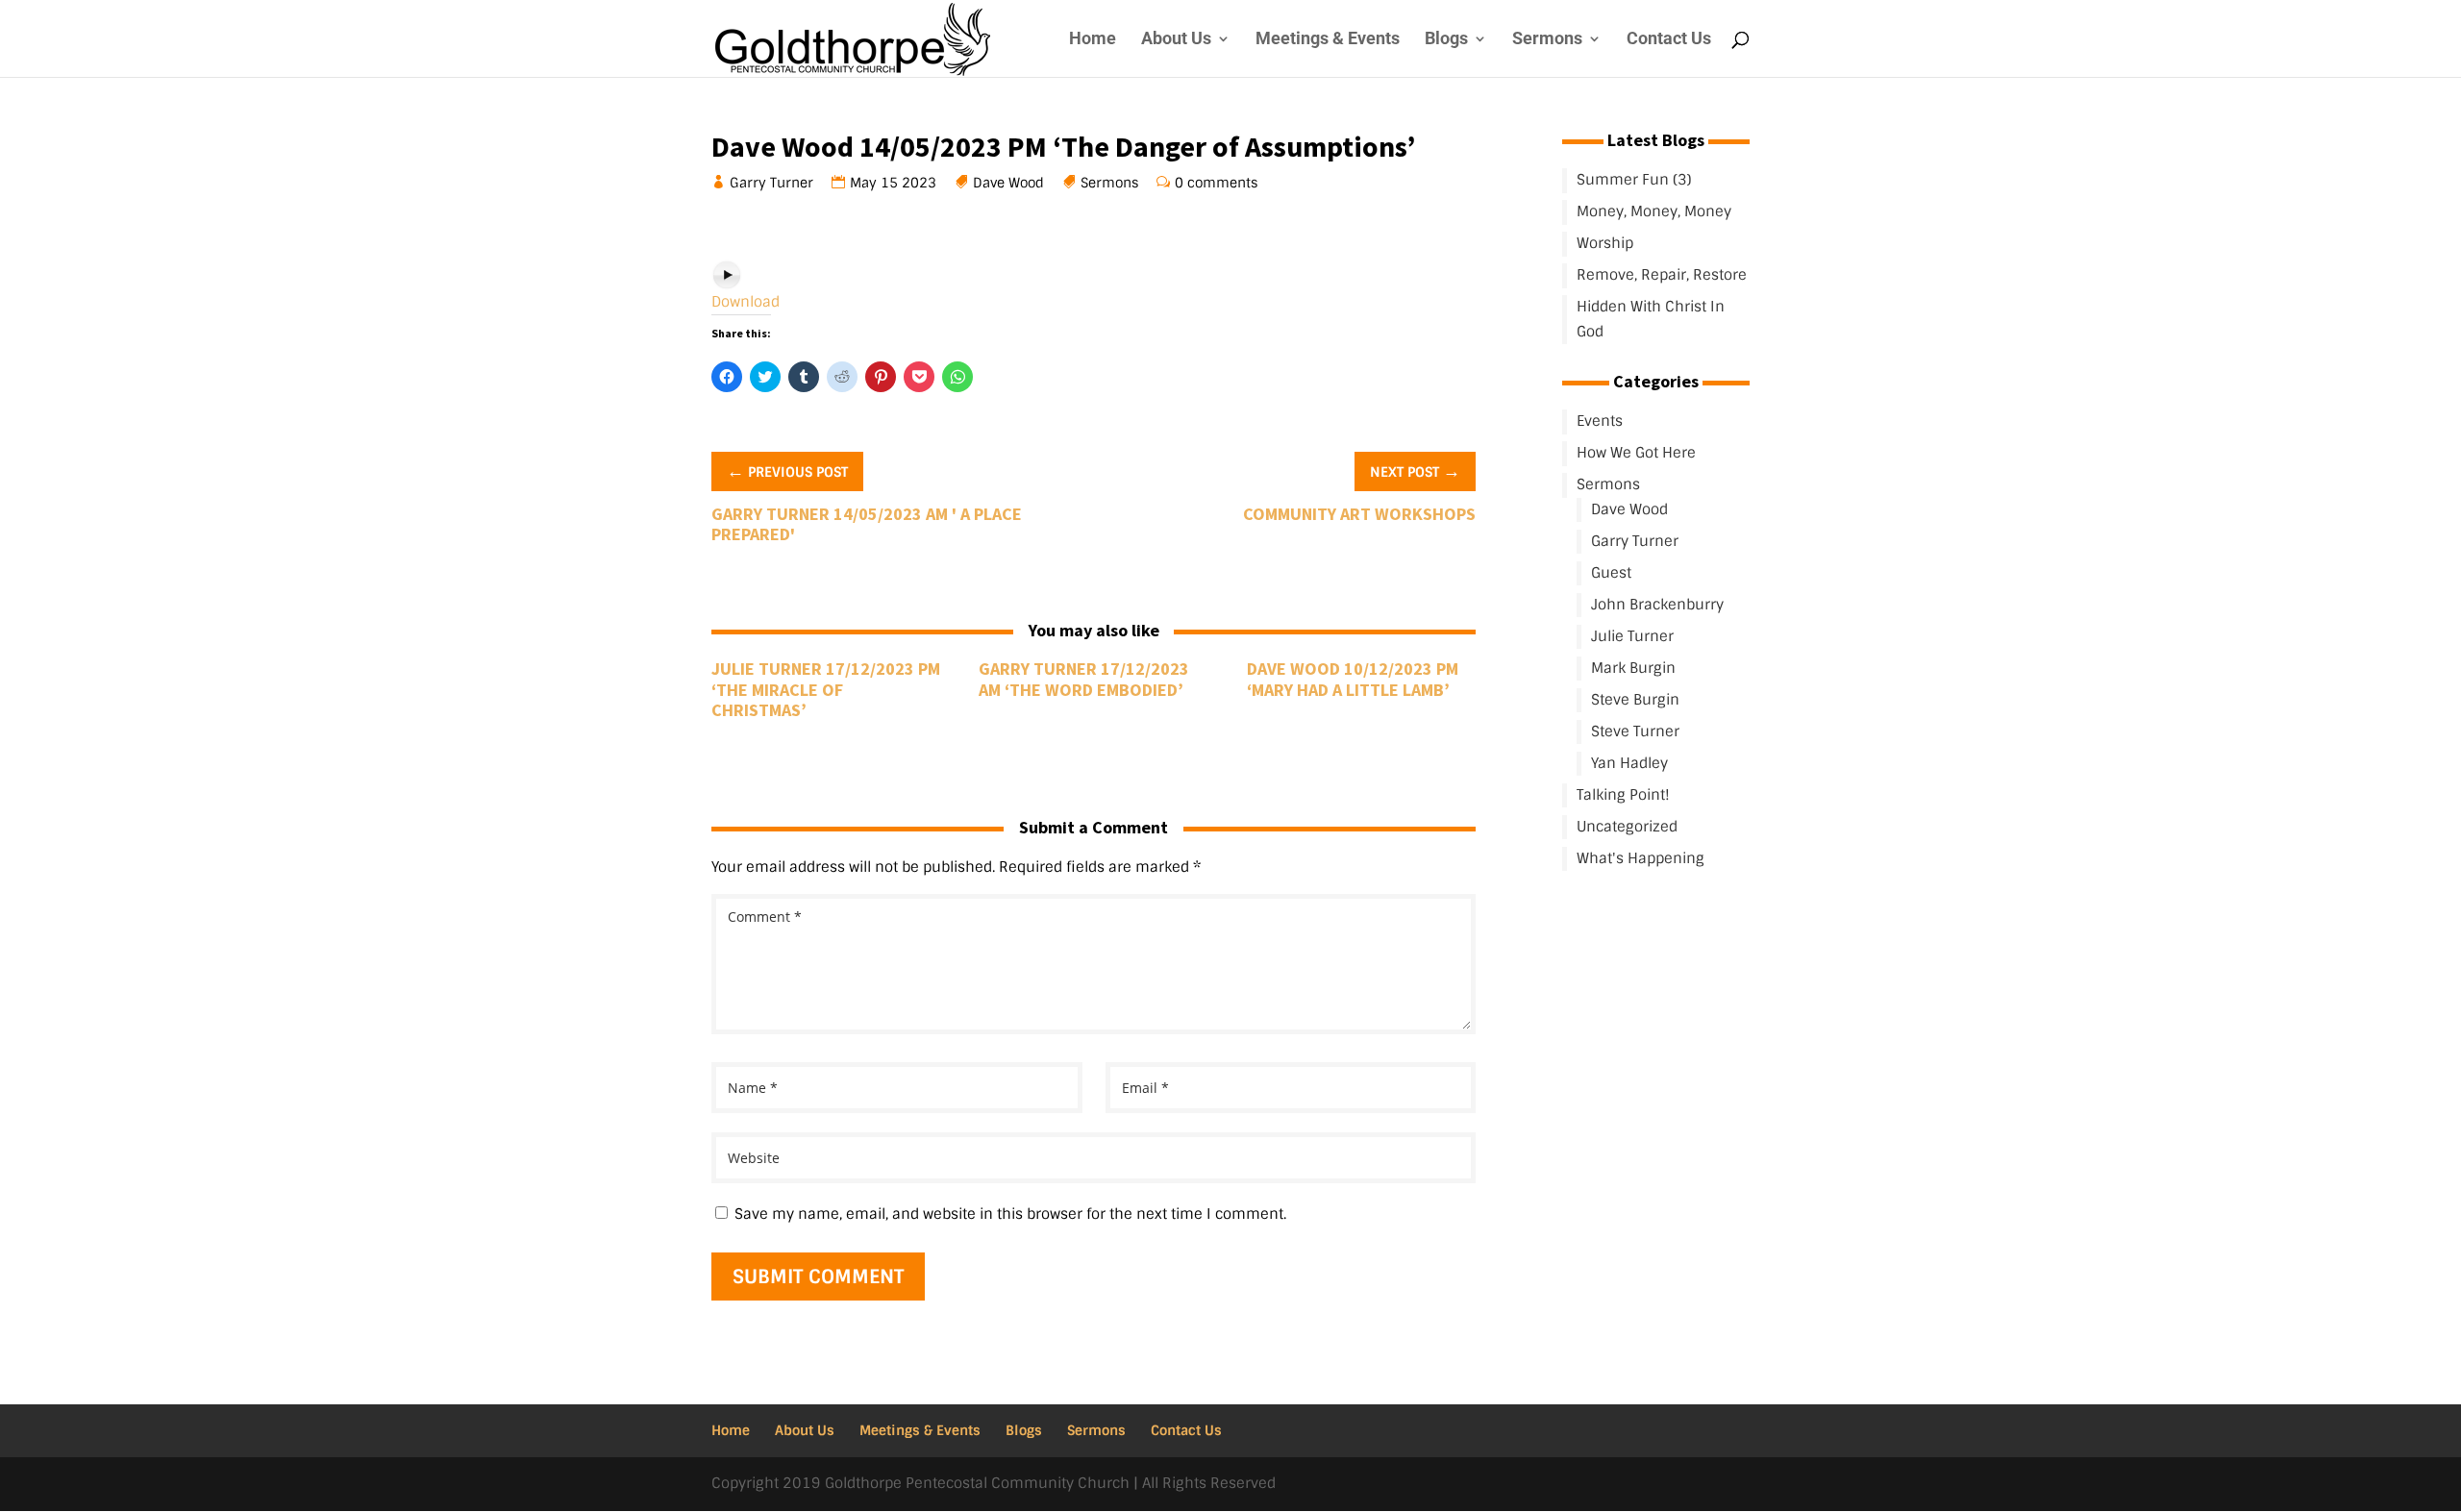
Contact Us (1669, 40)
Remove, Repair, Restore (1662, 275)
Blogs (1446, 40)
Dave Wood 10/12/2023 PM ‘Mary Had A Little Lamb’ (1353, 679)
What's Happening (1641, 858)
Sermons (1547, 40)
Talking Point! (1623, 795)
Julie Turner (1632, 636)
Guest (1611, 573)
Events (1600, 421)
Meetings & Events (1328, 40)
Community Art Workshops (1359, 514)
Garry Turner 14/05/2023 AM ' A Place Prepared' (867, 524)
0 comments (1217, 183)
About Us (1176, 40)
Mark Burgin (1633, 668)
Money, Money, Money (1654, 211)
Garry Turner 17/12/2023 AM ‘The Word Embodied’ (1084, 679)
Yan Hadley (1629, 763)
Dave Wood (1009, 183)
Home (1093, 40)
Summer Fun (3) (1634, 180)
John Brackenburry (1657, 605)
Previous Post (787, 470)
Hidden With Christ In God (1651, 319)
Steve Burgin (1635, 700)
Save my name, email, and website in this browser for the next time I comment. (1010, 1214)
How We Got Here (1636, 453)
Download (746, 302)
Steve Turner (1635, 731)
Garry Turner (772, 183)
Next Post (1415, 470)
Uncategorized (1627, 827)
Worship (1605, 243)
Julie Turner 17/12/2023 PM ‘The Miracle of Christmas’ (826, 689)
